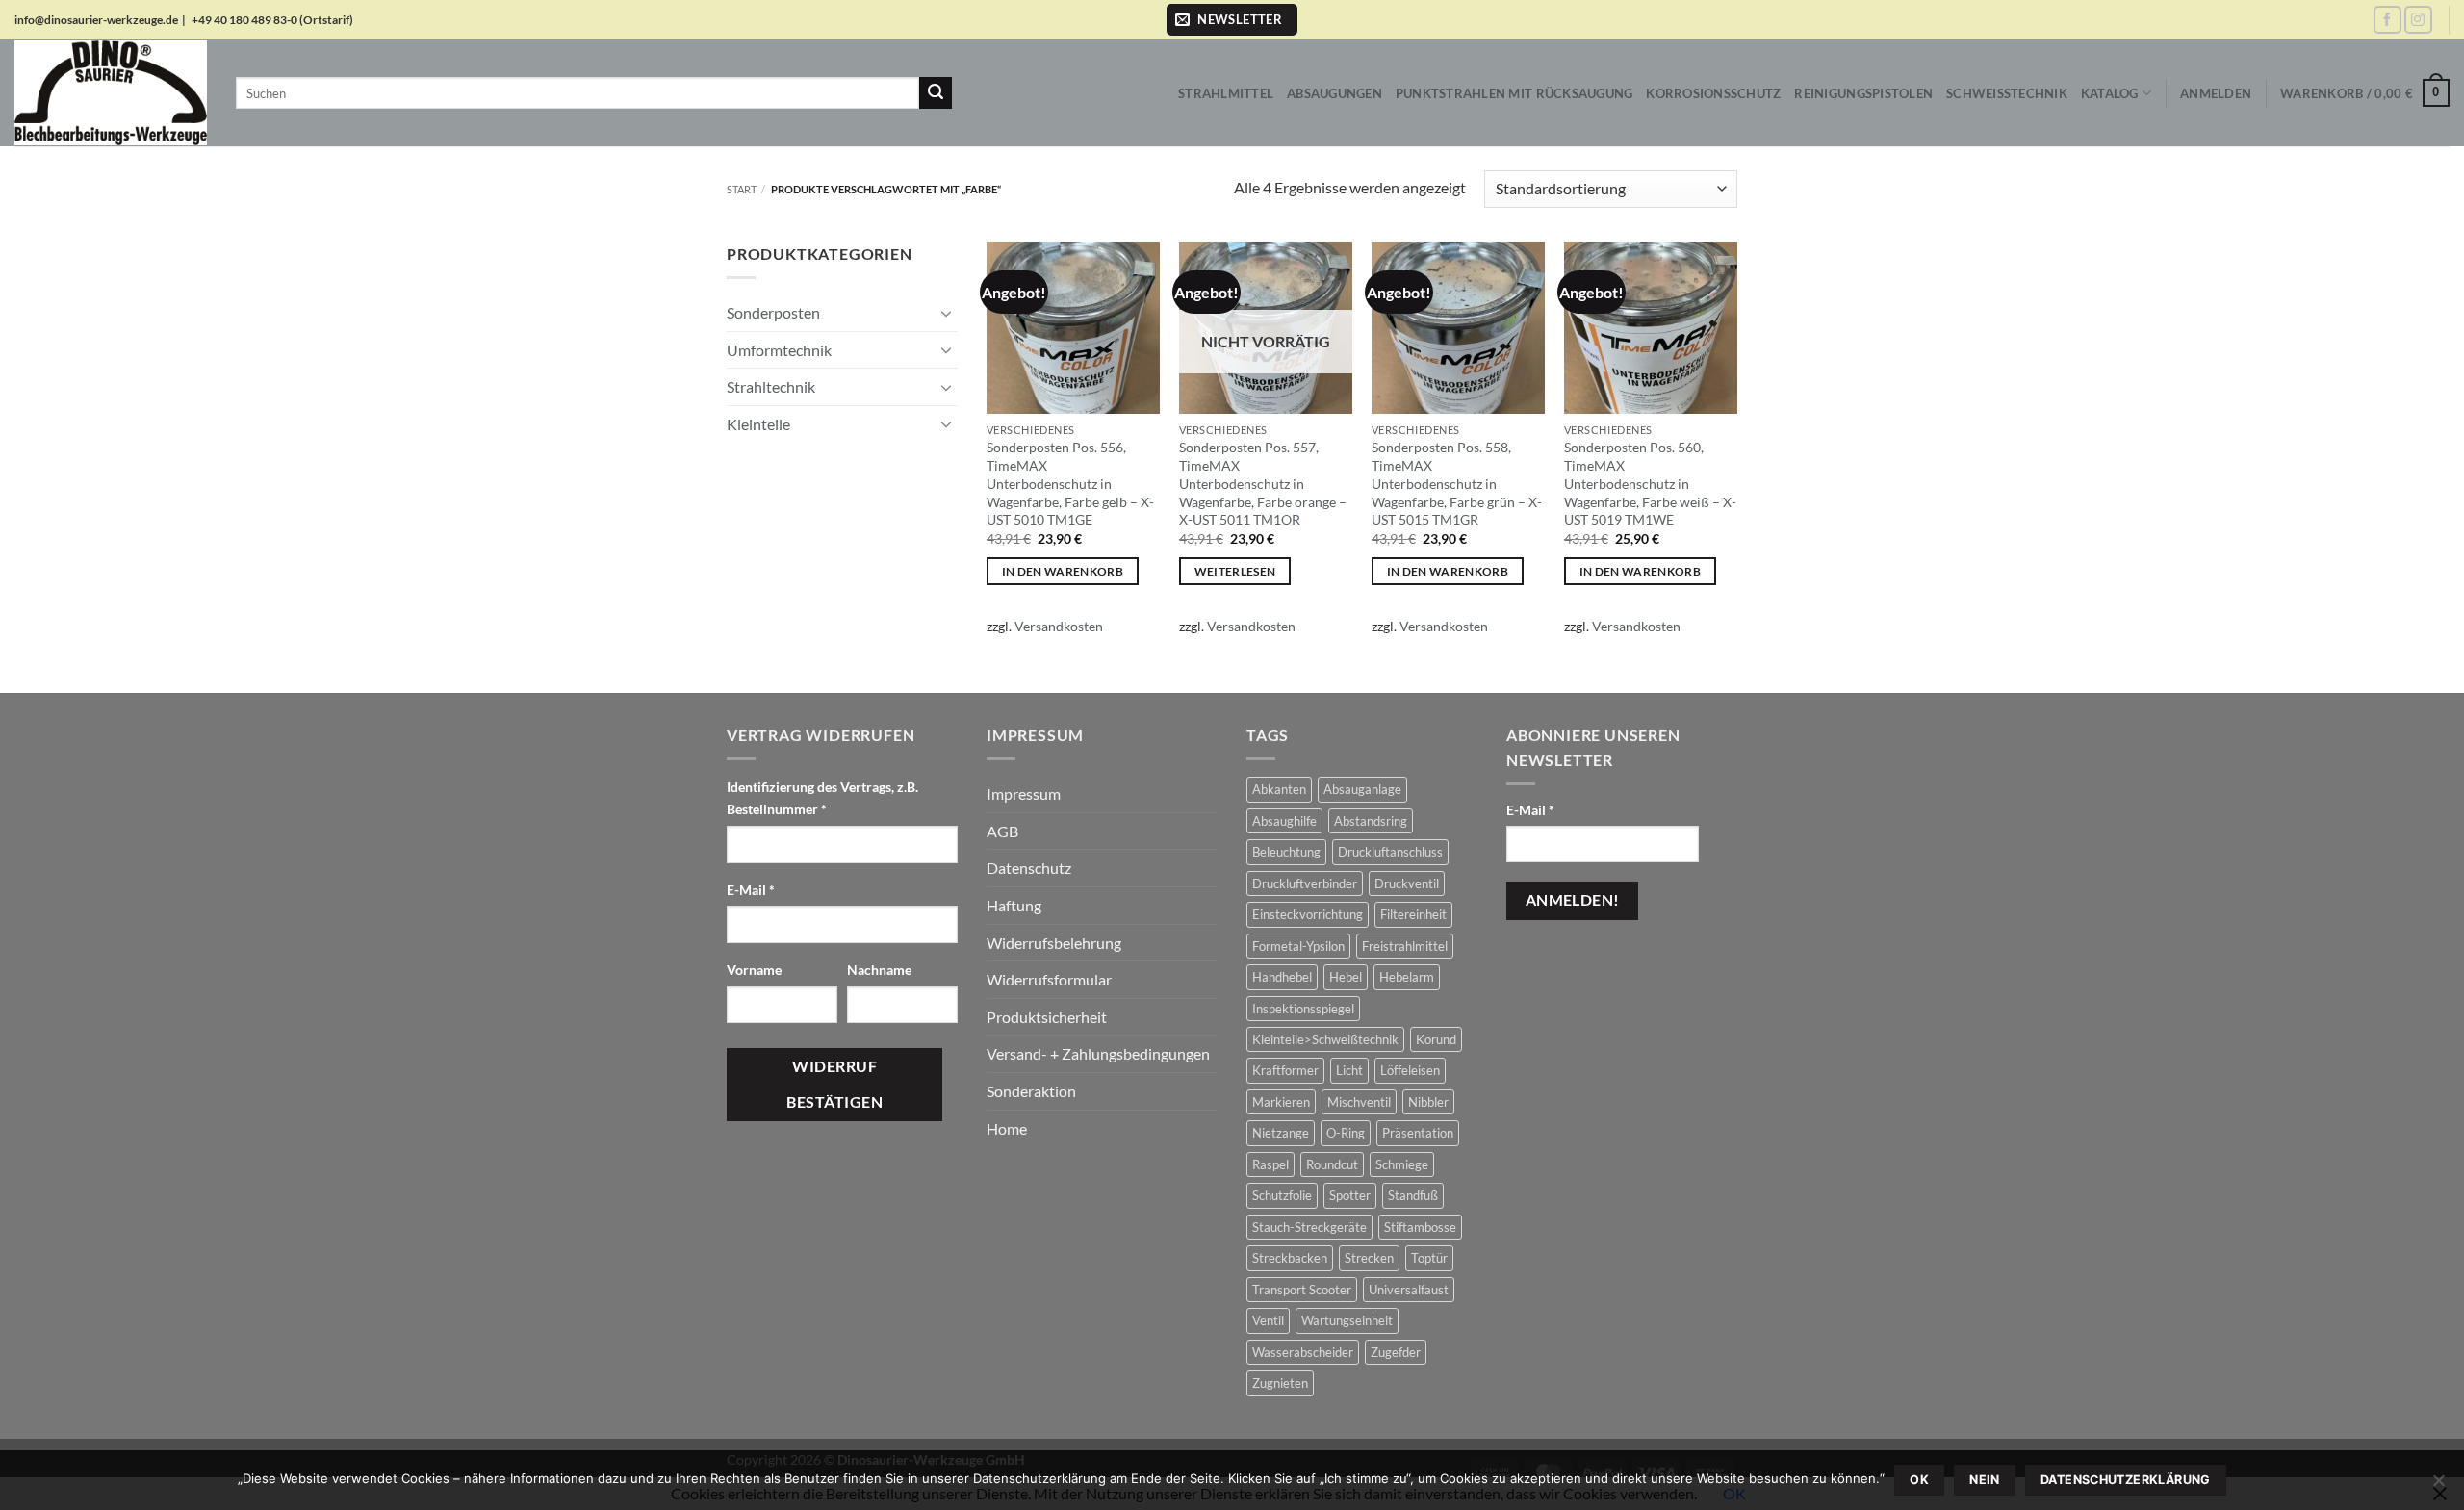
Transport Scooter (1302, 1290)
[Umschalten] (946, 313)
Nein (1985, 1480)
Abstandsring (1371, 821)
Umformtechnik (779, 350)
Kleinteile (758, 424)
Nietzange (1281, 1133)
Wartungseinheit (1347, 1320)
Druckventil (1407, 883)
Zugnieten (1280, 1383)
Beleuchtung (1286, 852)
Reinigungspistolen (1863, 93)
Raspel (1270, 1164)
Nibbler (1428, 1102)
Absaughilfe (1284, 821)
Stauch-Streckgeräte (1309, 1227)
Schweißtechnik (2007, 93)
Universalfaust (1409, 1290)
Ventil (1268, 1320)
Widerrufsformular (1049, 979)
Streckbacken (1290, 1258)
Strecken (1369, 1258)
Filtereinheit (1413, 914)
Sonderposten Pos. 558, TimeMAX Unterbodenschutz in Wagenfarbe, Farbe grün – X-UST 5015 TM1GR (1457, 483)
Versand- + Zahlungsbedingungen (1098, 1053)
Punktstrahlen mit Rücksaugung (1514, 93)
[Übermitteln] (936, 93)
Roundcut (1332, 1164)
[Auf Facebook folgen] (2387, 20)
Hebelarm (1407, 977)
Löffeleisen (1410, 1070)
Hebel (1346, 977)
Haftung (1014, 905)
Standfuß (1413, 1195)
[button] (1232, 20)
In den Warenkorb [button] (1063, 571)
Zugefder (1396, 1352)
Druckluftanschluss (1390, 852)
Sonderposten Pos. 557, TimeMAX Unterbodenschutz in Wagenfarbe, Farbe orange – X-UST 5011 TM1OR (1263, 483)
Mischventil (1359, 1102)
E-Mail (751, 890)
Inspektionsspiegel (1303, 1009)
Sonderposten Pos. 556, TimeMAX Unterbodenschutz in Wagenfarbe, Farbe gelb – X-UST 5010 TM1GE (1070, 483)
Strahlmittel (1226, 93)
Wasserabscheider (1303, 1352)
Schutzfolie (1282, 1195)
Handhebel (1282, 977)
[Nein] (2438, 1486)
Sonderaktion (1031, 1091)
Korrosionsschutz (1713, 93)
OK (1919, 1480)
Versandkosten (1059, 626)
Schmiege (1402, 1164)
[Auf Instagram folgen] (2418, 20)
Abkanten (1279, 789)
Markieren (1281, 1102)
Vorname (756, 970)
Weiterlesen (1235, 571)
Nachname (881, 970)
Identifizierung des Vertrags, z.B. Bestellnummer (822, 798)
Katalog (2110, 93)
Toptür (1429, 1258)
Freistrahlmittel (1405, 946)
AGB (1002, 831)
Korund (1436, 1039)
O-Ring (1346, 1133)
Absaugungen (1335, 93)
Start (742, 189)
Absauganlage (1362, 789)
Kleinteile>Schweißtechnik (1325, 1039)
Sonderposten (773, 312)
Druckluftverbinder (1305, 883)
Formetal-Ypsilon (1298, 946)
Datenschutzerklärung (2126, 1480)
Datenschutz (1029, 868)
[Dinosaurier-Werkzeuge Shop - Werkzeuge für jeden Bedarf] (111, 92)
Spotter (1350, 1195)
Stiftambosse (1420, 1227)
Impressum (1024, 793)
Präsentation (1418, 1133)
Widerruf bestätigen (834, 1084)
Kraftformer (1285, 1070)
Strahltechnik (771, 386)
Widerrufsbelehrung (1054, 943)
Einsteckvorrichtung (1308, 914)
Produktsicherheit (1047, 1017)
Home (1007, 1128)
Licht (1349, 1070)
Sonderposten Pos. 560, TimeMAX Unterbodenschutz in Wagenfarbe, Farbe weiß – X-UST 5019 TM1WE (1650, 483)
